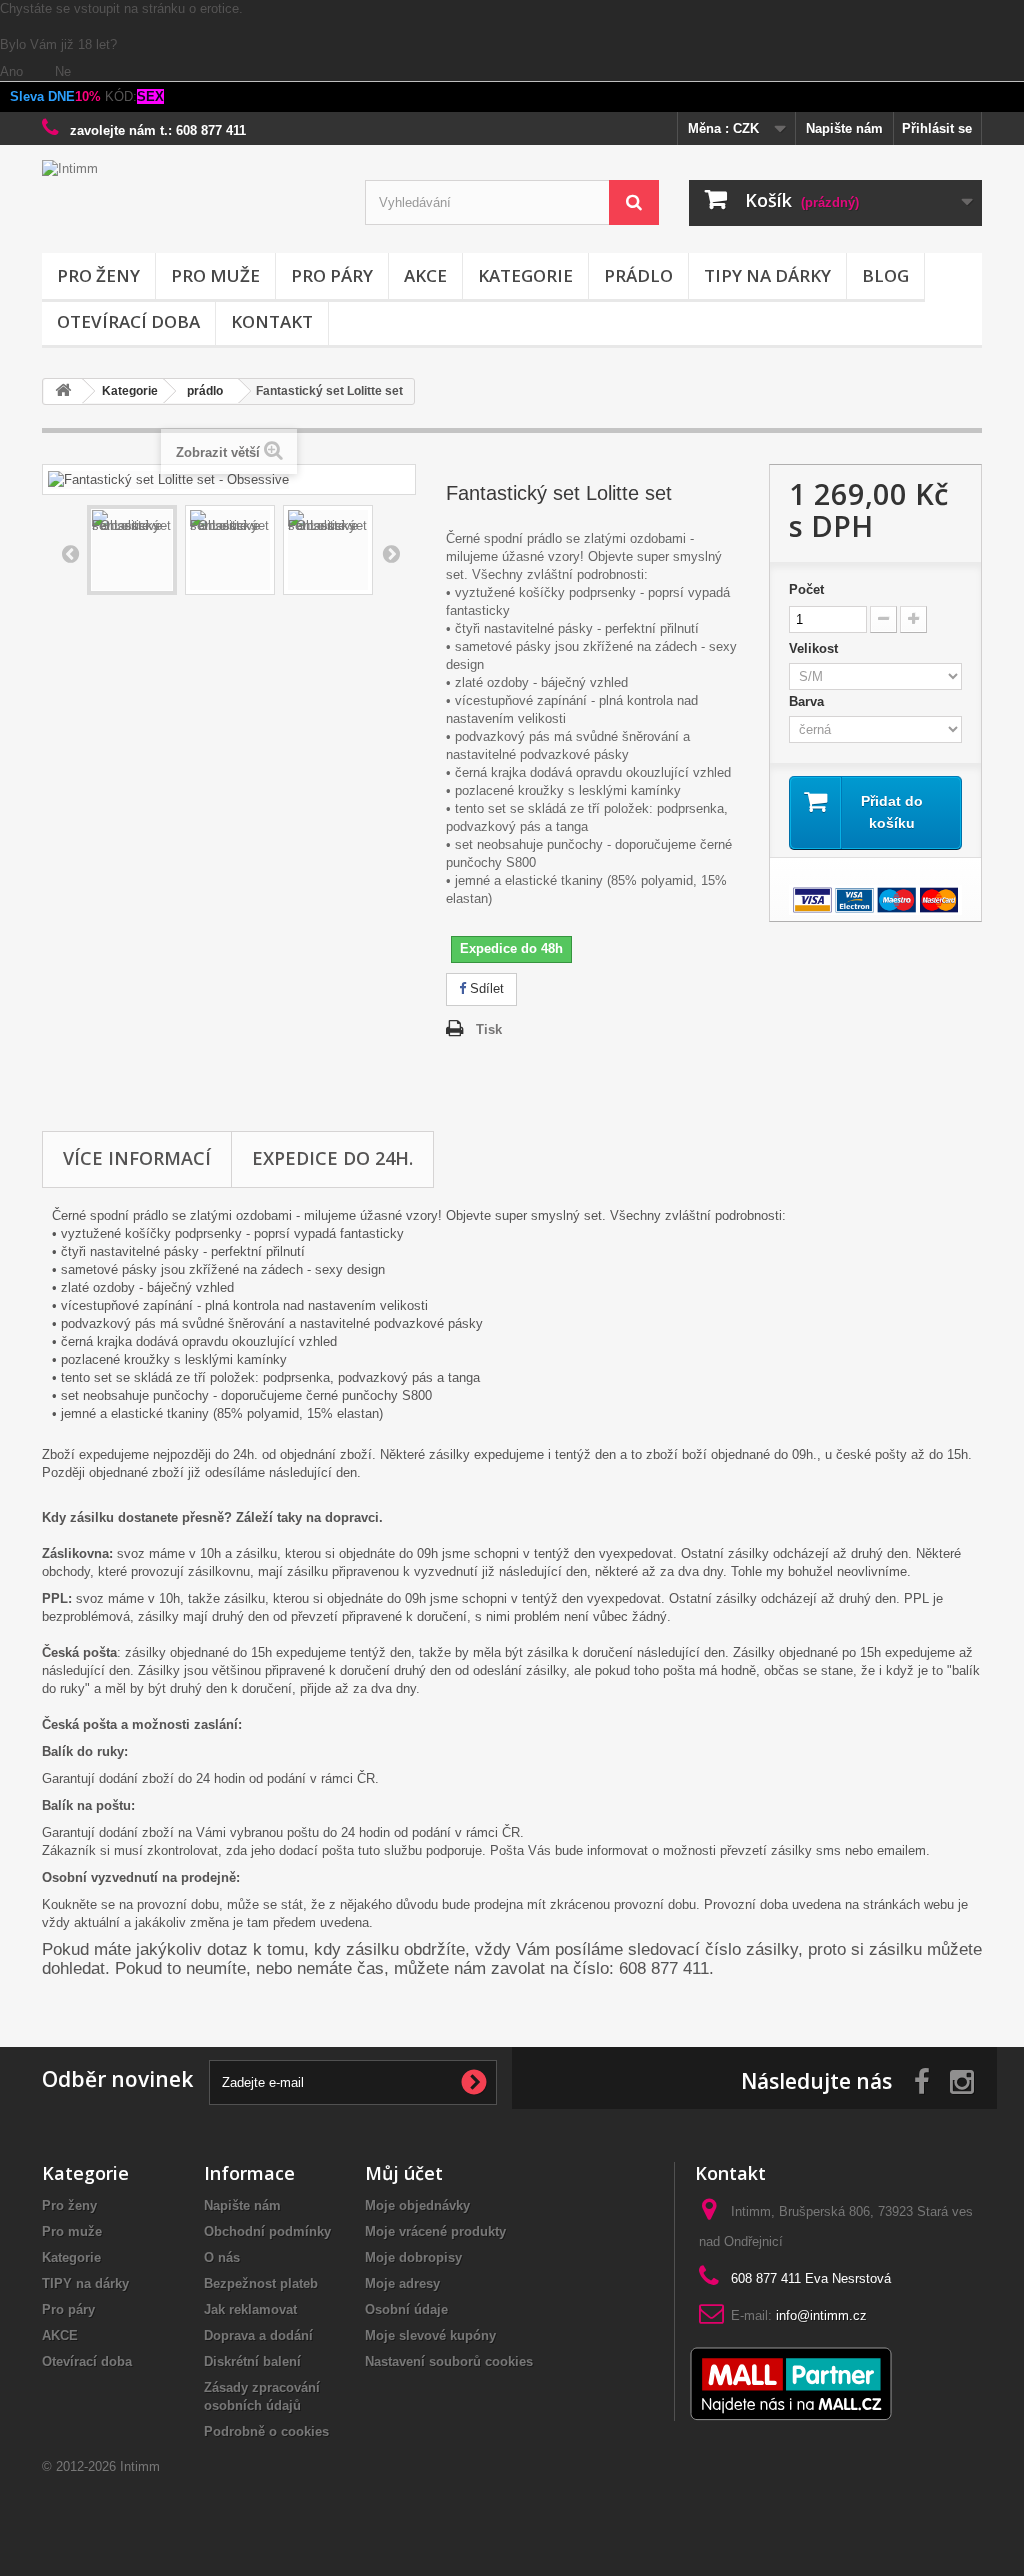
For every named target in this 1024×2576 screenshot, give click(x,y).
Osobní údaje (406, 2309)
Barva (810, 701)
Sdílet (485, 988)
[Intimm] (188, 201)
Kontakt (272, 321)
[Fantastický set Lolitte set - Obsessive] (132, 550)
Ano (13, 71)
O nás (222, 2257)
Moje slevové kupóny (430, 2335)
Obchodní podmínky (267, 2231)
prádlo (638, 275)
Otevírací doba (128, 321)
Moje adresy (402, 2283)
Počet (806, 589)
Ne (63, 71)
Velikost (817, 648)
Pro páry (332, 275)
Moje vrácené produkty (435, 2231)
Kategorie (525, 275)
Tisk (489, 1029)
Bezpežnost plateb (261, 2283)
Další (391, 553)
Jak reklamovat (250, 2309)
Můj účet (404, 2173)
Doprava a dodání (258, 2335)
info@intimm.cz (821, 2315)
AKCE (425, 275)
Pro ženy (98, 275)
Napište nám (844, 128)
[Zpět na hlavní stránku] (63, 391)
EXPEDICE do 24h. (332, 1158)
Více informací (137, 1158)
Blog (885, 275)
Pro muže (215, 275)
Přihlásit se (937, 128)
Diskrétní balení (252, 2361)
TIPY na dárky (767, 275)
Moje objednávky (417, 2205)
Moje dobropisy (413, 2257)
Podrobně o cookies (266, 2431)
